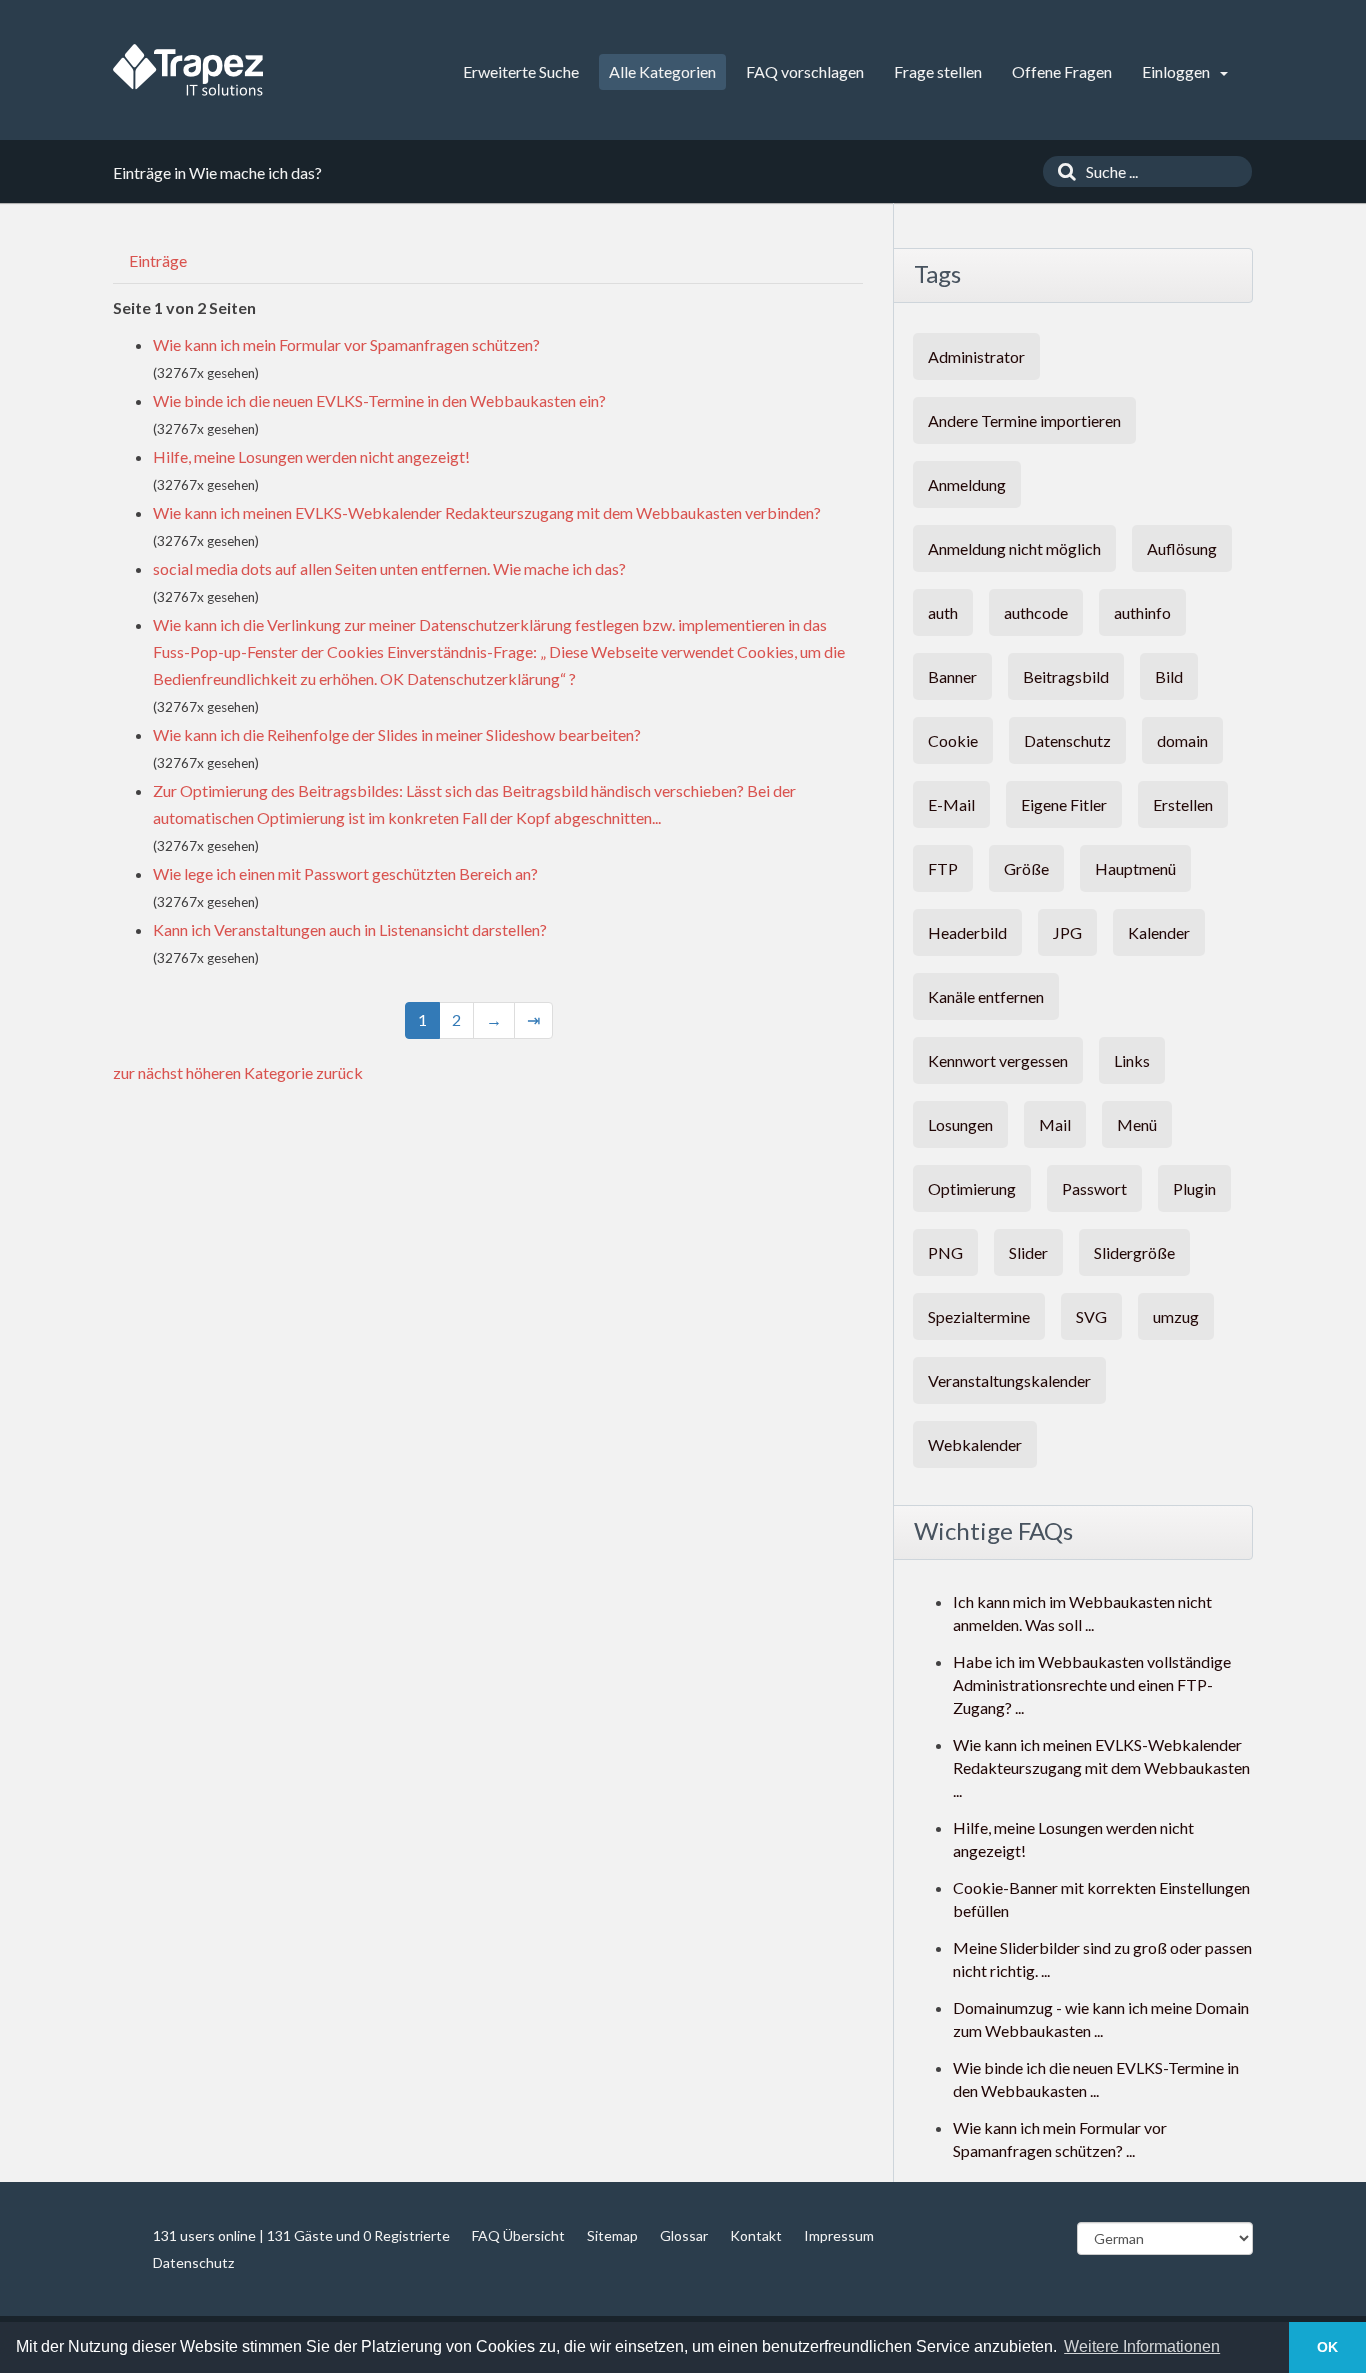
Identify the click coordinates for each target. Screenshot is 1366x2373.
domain (1182, 740)
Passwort (1094, 1188)
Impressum (839, 2235)
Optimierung (972, 1188)
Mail (1055, 1124)
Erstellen (1183, 804)
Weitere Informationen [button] (1142, 2346)
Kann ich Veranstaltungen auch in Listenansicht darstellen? (350, 929)
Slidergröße (1134, 1252)
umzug (1176, 1316)
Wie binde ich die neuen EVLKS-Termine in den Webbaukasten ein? (379, 400)
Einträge (158, 260)
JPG (1067, 932)
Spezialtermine (979, 1316)
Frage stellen (938, 71)
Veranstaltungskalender (1009, 1380)
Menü (1137, 1124)
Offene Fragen (1062, 71)
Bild (1169, 676)
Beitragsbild (1066, 676)
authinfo (1142, 612)
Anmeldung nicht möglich (1014, 548)
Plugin (1194, 1188)
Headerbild (967, 932)
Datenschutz (1067, 740)
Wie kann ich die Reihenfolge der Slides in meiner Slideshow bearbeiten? (397, 734)
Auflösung (1182, 548)
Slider (1028, 1252)
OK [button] (1327, 2347)
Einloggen (1177, 71)
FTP (943, 868)
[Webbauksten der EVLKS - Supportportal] (188, 70)
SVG (1091, 1316)
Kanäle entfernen (986, 996)
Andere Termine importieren (1024, 420)
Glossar (684, 2235)
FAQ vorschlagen (805, 71)
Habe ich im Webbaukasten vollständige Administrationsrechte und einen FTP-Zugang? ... (1092, 1684)
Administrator (976, 356)
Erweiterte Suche (521, 71)
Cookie (953, 740)
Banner (952, 676)
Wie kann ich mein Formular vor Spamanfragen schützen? (346, 344)
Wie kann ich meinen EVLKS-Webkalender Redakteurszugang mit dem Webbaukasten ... (1101, 1767)
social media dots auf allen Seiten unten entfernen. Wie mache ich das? (389, 568)
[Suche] (1062, 171)
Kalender (1159, 932)
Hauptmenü (1135, 868)
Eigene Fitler (1064, 804)
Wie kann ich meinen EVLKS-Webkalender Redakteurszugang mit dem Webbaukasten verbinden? (487, 512)
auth (943, 612)
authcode (1036, 612)
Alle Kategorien (662, 71)
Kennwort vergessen (998, 1060)
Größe (1026, 868)
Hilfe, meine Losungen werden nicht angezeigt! (311, 456)
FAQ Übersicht (518, 2235)
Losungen (960, 1124)
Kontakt (756, 2235)
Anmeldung (967, 484)
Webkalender (975, 1444)
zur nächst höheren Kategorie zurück (238, 1072)
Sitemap (612, 2235)
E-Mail (951, 804)
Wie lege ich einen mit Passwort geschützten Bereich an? (345, 873)
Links (1132, 1060)
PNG (945, 1252)
